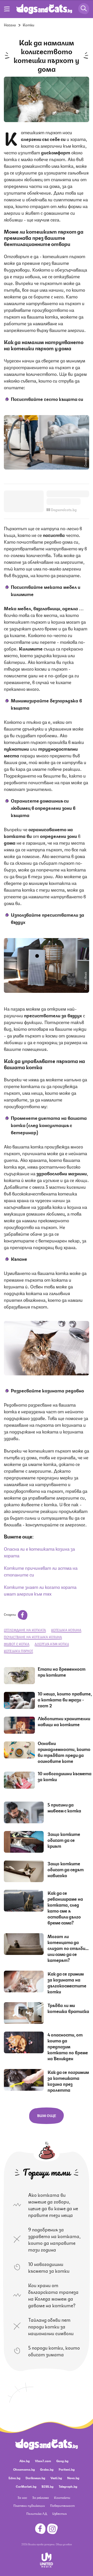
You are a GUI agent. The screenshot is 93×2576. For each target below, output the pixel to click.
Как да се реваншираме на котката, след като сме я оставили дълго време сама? (65, 1908)
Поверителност (62, 2505)
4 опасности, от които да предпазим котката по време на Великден (68, 2046)
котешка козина (66, 1630)
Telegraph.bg (68, 2486)
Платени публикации (29, 2505)
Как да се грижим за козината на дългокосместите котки (67, 1982)
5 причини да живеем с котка (64, 1807)
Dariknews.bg (35, 2478)
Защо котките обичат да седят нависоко (66, 1869)
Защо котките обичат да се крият (64, 1840)
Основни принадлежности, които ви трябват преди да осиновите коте (64, 1752)
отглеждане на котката (25, 1630)
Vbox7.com (43, 2461)
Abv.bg (25, 2461)
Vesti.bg (56, 2478)
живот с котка (17, 1644)
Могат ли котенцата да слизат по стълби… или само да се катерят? (68, 1948)
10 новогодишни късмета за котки (65, 1776)
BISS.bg (48, 2486)
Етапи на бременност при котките (62, 1672)
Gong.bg (62, 2461)
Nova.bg (73, 2478)
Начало (10, 25)
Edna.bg (14, 2478)
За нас (22, 2497)
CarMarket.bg (26, 2486)
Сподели (10, 1614)
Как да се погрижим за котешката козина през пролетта (68, 2081)
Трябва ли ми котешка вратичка (68, 2008)
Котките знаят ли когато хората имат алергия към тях (40, 1590)
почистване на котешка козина (33, 1637)
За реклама (41, 2497)
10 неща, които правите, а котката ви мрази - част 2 (65, 1699)
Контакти (62, 2497)
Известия (59, 2513)
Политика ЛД (37, 2513)
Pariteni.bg (67, 2469)
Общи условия (64, 2544)
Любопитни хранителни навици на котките (64, 1721)
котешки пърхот (18, 1651)
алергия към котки (52, 1644)
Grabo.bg (47, 2469)
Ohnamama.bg (24, 2469)
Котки (29, 25)
